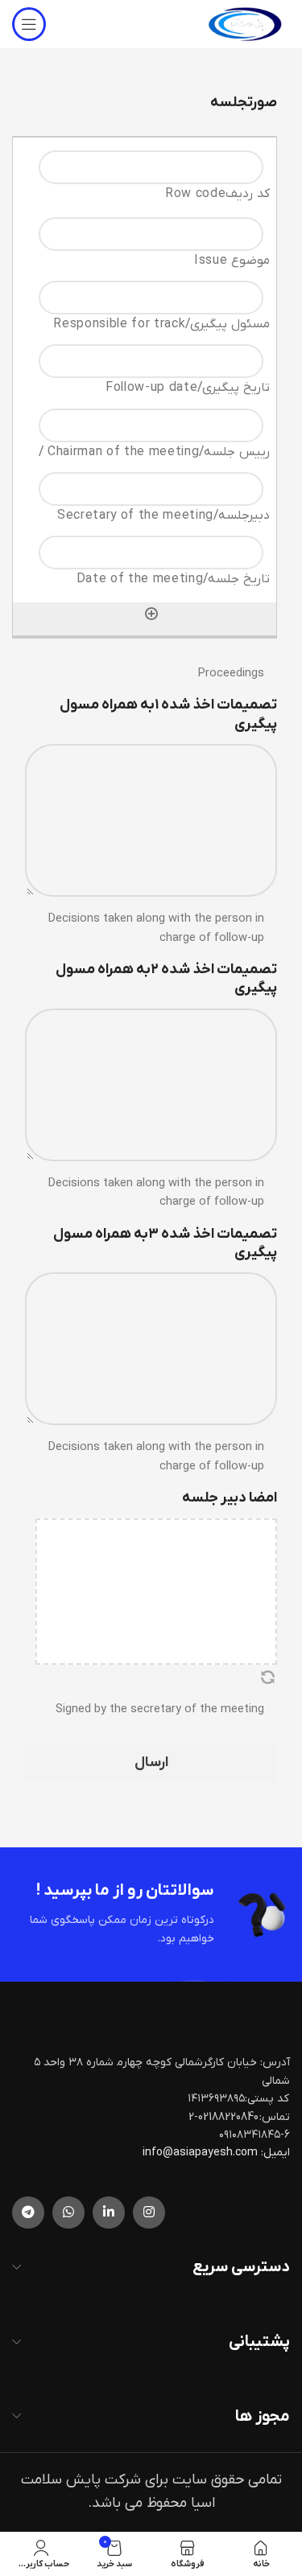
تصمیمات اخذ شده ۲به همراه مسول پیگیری (166, 979)
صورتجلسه (244, 103)
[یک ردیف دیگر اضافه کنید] (151, 614)
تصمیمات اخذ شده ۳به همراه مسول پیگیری (165, 1243)
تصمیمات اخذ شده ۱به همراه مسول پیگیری (168, 714)
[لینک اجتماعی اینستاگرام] (149, 2212)
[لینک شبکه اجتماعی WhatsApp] (68, 2212)
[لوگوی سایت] (245, 24)
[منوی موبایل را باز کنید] (29, 24)
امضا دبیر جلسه (230, 1498)
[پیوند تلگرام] (28, 2212)
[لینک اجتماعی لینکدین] (109, 2212)
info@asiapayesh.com (201, 2153)
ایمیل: (275, 2153)
